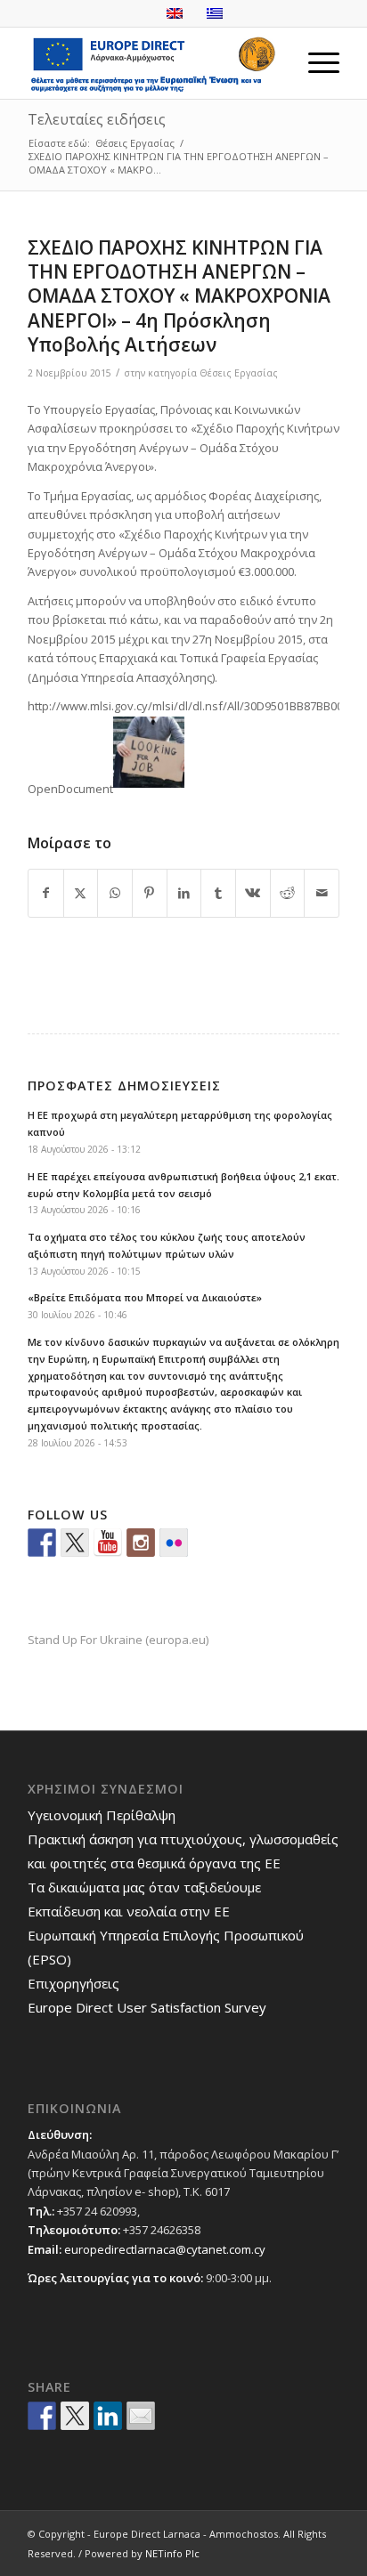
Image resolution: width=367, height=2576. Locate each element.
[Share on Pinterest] (150, 893)
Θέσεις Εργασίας (239, 373)
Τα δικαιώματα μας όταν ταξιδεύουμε (144, 1887)
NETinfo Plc (172, 2553)
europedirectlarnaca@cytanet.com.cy (165, 2249)
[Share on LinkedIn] (184, 893)
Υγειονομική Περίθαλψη (102, 1815)
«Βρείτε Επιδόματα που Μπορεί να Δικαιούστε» (145, 1297)
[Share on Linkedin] (108, 2416)
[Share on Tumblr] (218, 893)
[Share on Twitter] (75, 2416)
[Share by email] (141, 2416)
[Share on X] (81, 893)
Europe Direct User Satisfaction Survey (147, 2007)
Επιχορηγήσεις (73, 1983)
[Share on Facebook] (46, 893)
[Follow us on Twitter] (75, 1543)
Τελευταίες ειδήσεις (97, 119)
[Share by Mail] (322, 893)
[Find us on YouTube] (108, 1543)
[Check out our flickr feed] (174, 1543)
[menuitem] (315, 63)
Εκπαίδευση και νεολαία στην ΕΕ (129, 1911)
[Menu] (315, 63)
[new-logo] (152, 63)
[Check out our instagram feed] (141, 1543)
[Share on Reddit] (288, 893)
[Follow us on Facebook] (42, 1543)
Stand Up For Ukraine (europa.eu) (118, 1640)
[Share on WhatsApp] (115, 893)
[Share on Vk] (253, 893)
